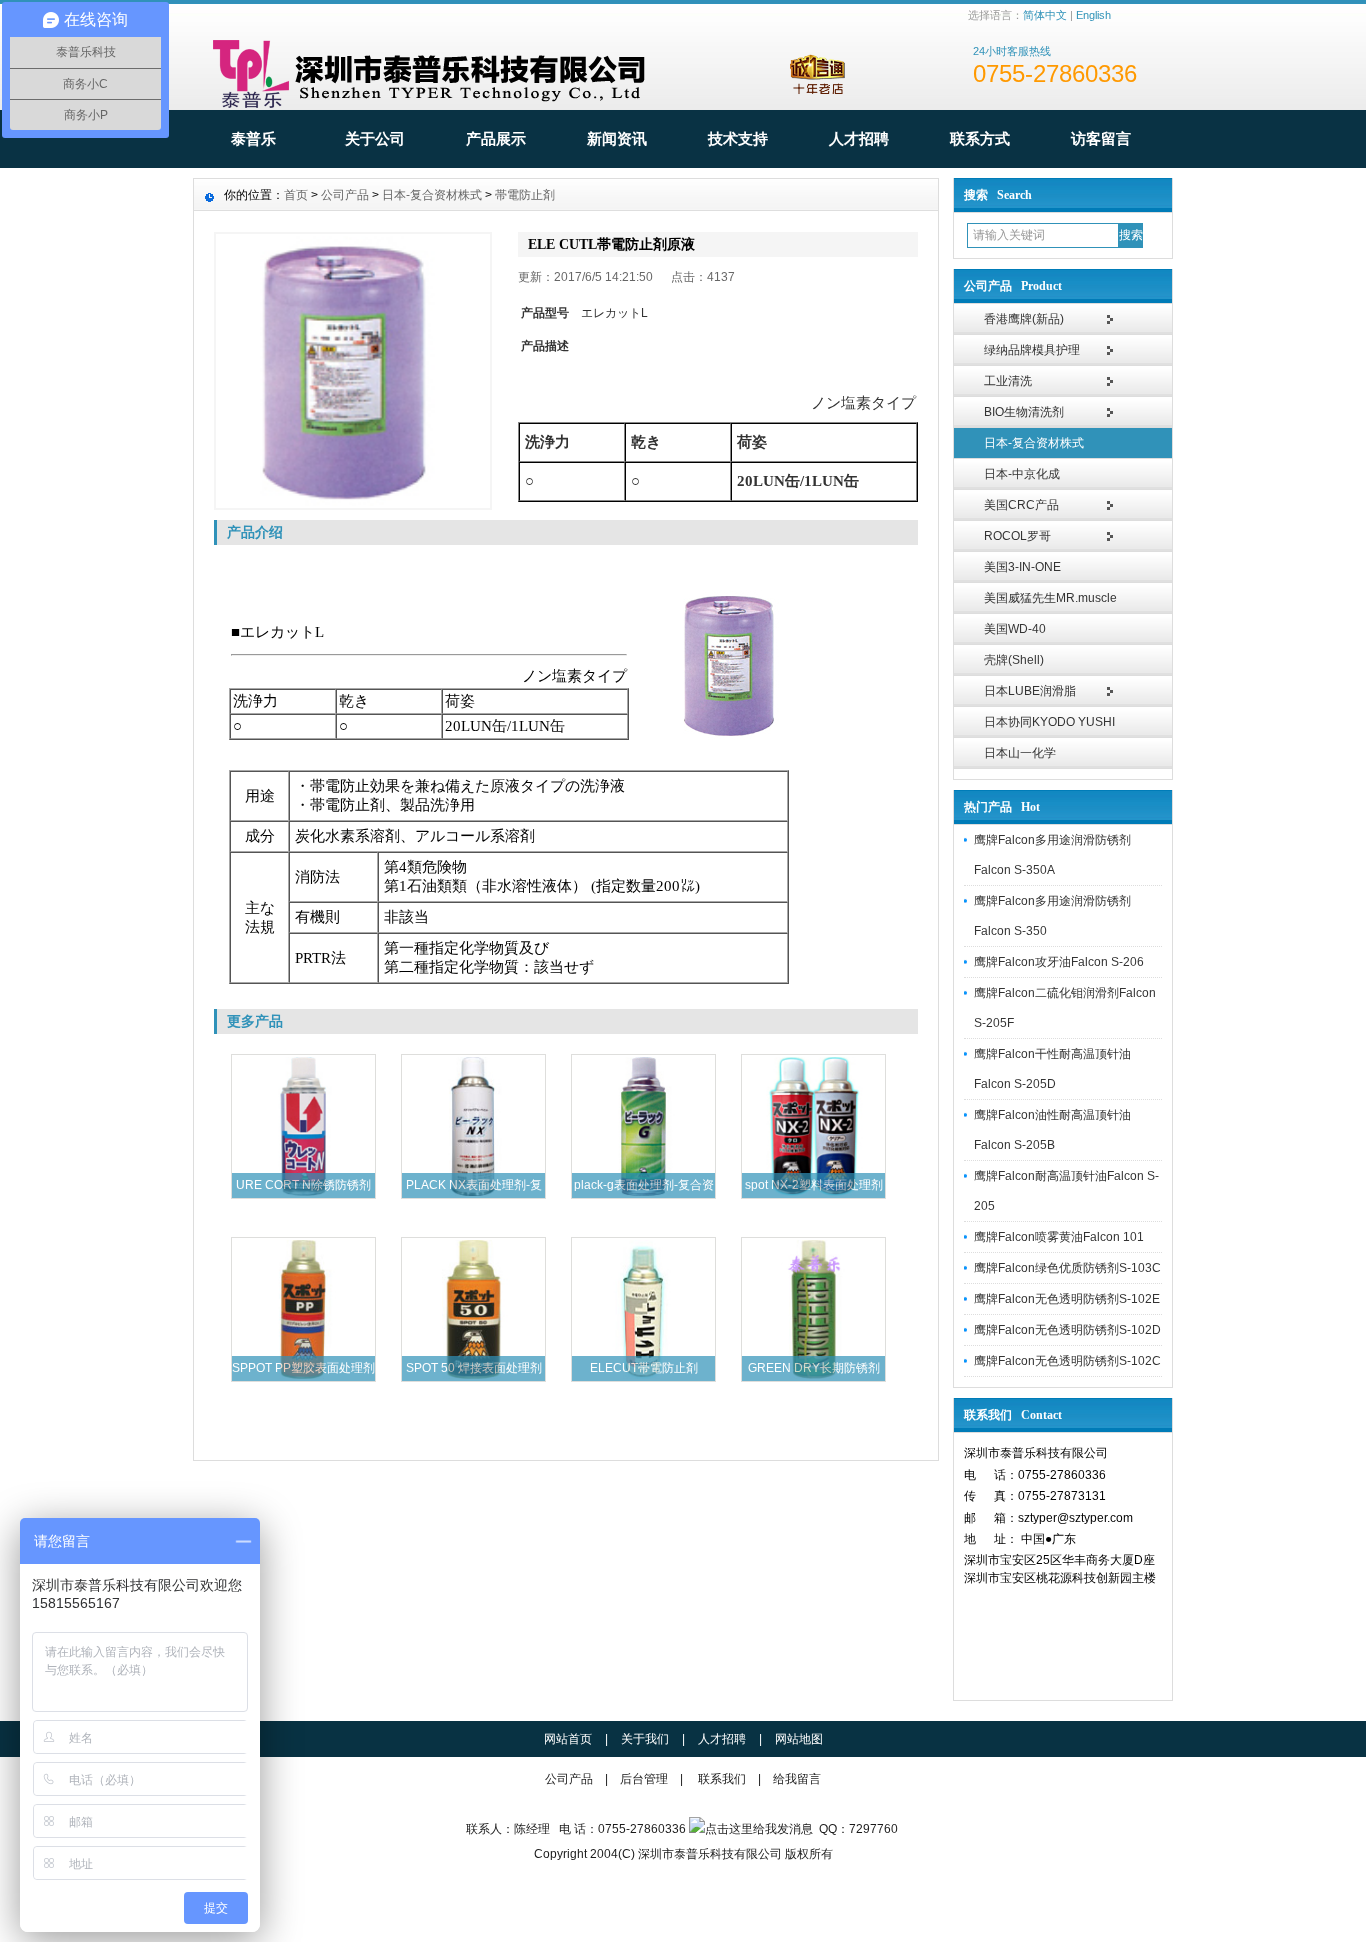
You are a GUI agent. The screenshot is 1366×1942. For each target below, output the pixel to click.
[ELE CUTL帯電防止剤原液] (353, 371)
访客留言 (1101, 138)
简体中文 (1045, 15)
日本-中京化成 (1022, 474)
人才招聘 (859, 138)
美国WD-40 (1015, 629)
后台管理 (644, 1779)
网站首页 (568, 1739)
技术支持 (738, 138)
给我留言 (797, 1779)
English (1093, 15)
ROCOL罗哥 (1017, 536)
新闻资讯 (617, 138)
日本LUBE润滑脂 (1030, 691)
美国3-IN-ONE (1022, 567)
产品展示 (496, 138)
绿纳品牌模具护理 (1032, 350)
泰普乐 (253, 138)
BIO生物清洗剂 (1024, 412)
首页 (296, 195)
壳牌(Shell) (1014, 660)
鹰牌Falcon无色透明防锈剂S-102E (1067, 1299)
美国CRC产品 (1021, 505)
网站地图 (799, 1739)
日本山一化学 (1020, 753)
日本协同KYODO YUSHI (1049, 722)
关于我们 (645, 1739)
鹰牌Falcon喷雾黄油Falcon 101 (1059, 1237)
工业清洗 (1008, 381)
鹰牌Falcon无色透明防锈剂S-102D (1067, 1330)
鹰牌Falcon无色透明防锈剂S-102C (1067, 1361)
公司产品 (345, 195)
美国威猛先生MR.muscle (1050, 598)
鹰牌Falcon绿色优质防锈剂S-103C (1067, 1268)
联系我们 (722, 1779)
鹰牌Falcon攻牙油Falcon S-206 (1059, 962)
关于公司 (375, 138)
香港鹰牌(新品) (1024, 319)
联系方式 (980, 138)
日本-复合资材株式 (1034, 443)
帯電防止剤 (525, 195)
